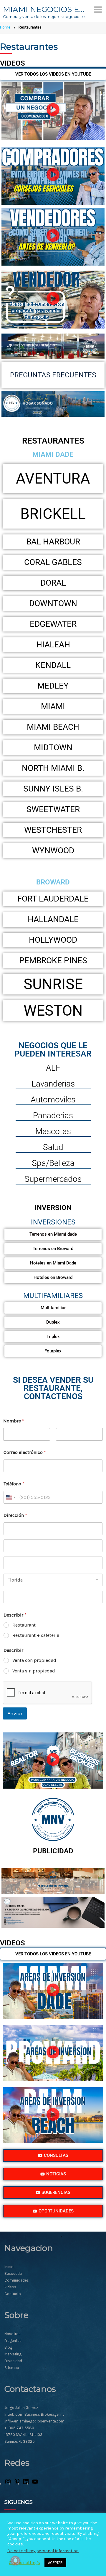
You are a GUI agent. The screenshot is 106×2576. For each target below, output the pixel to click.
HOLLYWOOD (53, 940)
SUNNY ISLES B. (53, 789)
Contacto (13, 2294)
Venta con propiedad (34, 1660)
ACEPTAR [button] (55, 2563)
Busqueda (13, 2273)
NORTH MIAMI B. (53, 768)
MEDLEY (53, 686)
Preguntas (13, 2341)
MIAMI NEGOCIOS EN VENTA (46, 9)
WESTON (53, 1011)
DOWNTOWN (53, 603)
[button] (53, 111)
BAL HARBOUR (53, 542)
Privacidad (13, 2361)
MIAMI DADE (53, 454)
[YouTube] (35, 2484)
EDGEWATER (53, 624)
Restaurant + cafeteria (36, 1635)
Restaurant (24, 1625)
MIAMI (53, 706)
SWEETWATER (53, 809)
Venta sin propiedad (34, 1671)
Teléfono (14, 1484)
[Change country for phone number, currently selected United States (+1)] (10, 1497)
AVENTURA (53, 479)
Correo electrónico (25, 1452)
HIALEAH (53, 645)
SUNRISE (53, 984)
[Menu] (98, 9)
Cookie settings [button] (24, 2563)
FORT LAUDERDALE (53, 899)
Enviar (15, 1713)
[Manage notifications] (15, 2561)
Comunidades (17, 2280)
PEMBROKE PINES (53, 960)
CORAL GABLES (53, 562)
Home (5, 27)
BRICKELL (53, 514)
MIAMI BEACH (53, 727)
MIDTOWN (53, 748)
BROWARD (53, 882)
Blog (8, 2347)
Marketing (13, 2354)
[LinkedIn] (26, 2484)
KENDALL (53, 665)
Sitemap (12, 2368)
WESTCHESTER (53, 830)
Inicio (9, 2267)
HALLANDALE (53, 919)
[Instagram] (8, 2484)
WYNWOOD (53, 850)
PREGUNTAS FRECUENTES (53, 375)
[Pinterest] (17, 2484)
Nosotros (13, 2334)
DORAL (53, 583)
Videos (10, 2287)
